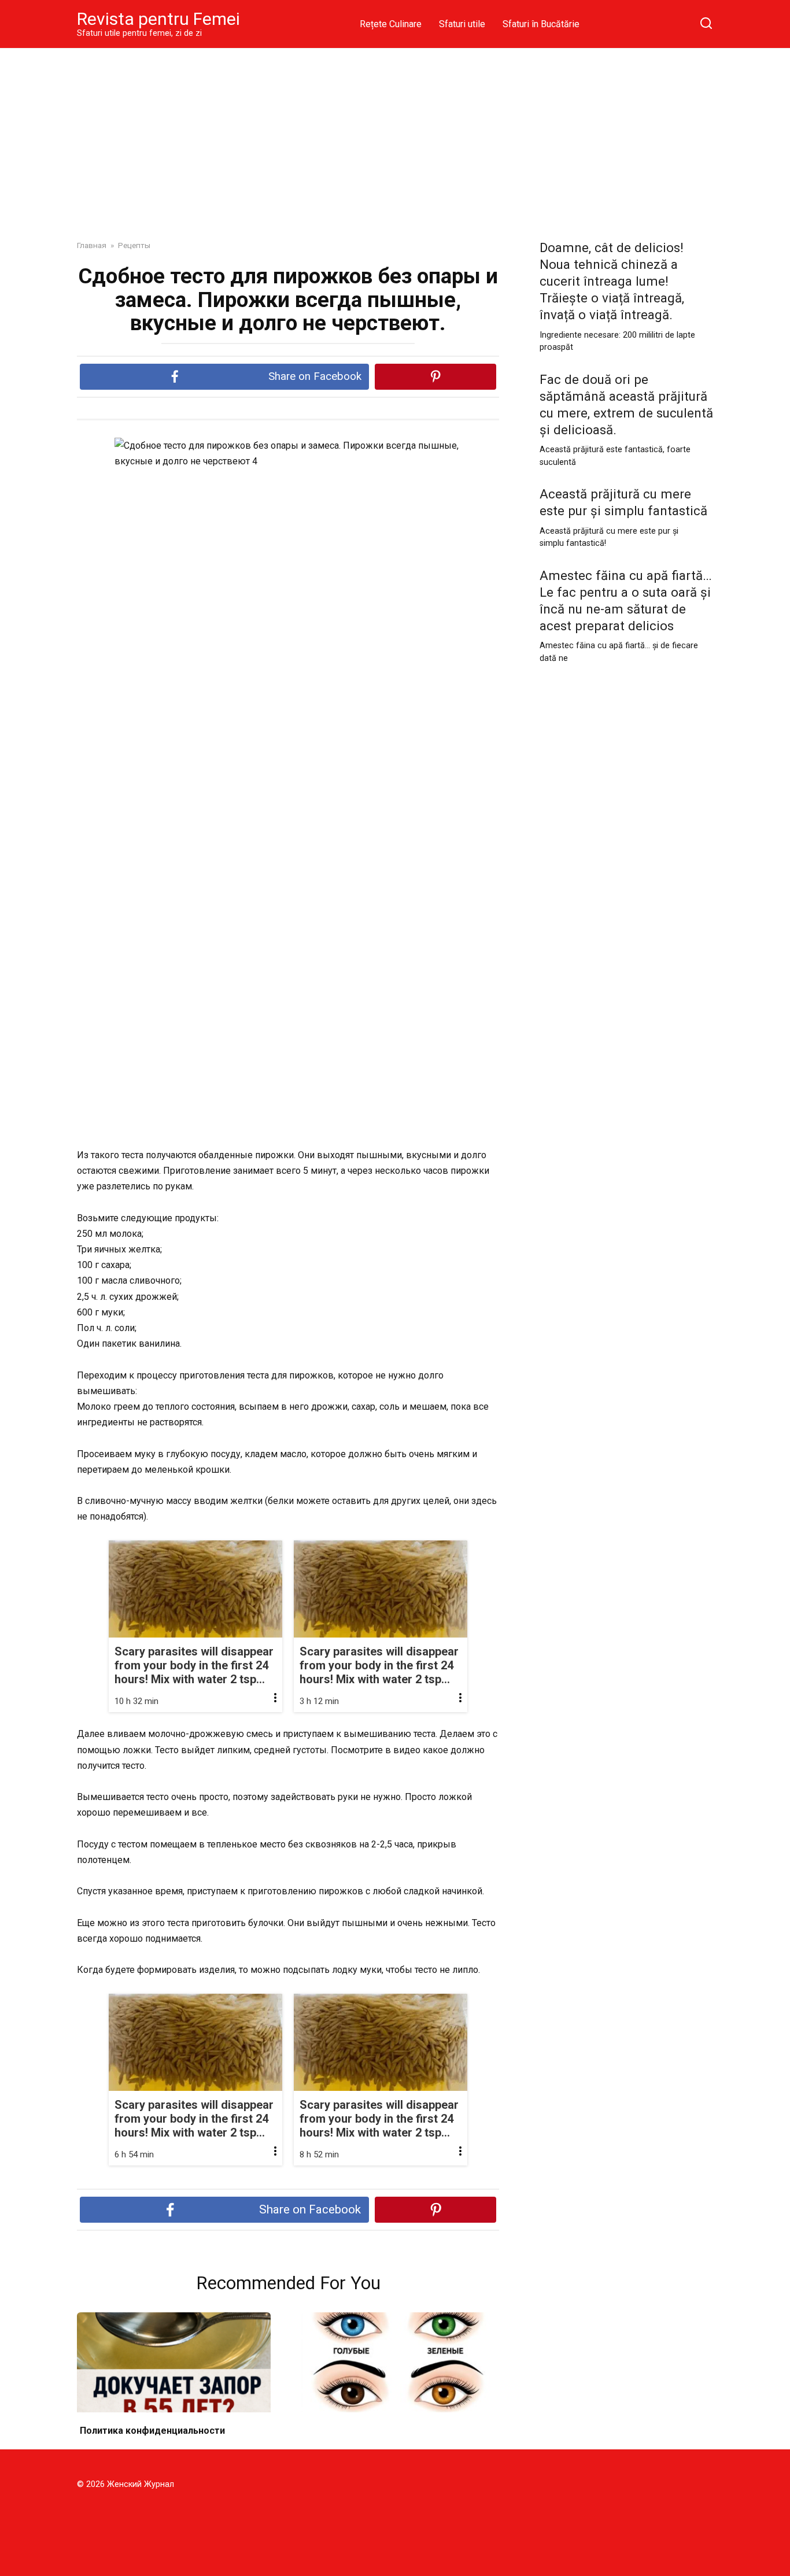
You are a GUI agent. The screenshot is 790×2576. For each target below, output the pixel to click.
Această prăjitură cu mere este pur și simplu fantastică (623, 502)
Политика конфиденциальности (152, 2431)
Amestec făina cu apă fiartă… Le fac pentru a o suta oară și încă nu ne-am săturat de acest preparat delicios (626, 600)
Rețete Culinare (391, 24)
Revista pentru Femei (158, 19)
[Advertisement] (395, 135)
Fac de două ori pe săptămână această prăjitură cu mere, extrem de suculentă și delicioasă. (626, 404)
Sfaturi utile (462, 24)
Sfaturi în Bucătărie (541, 24)
